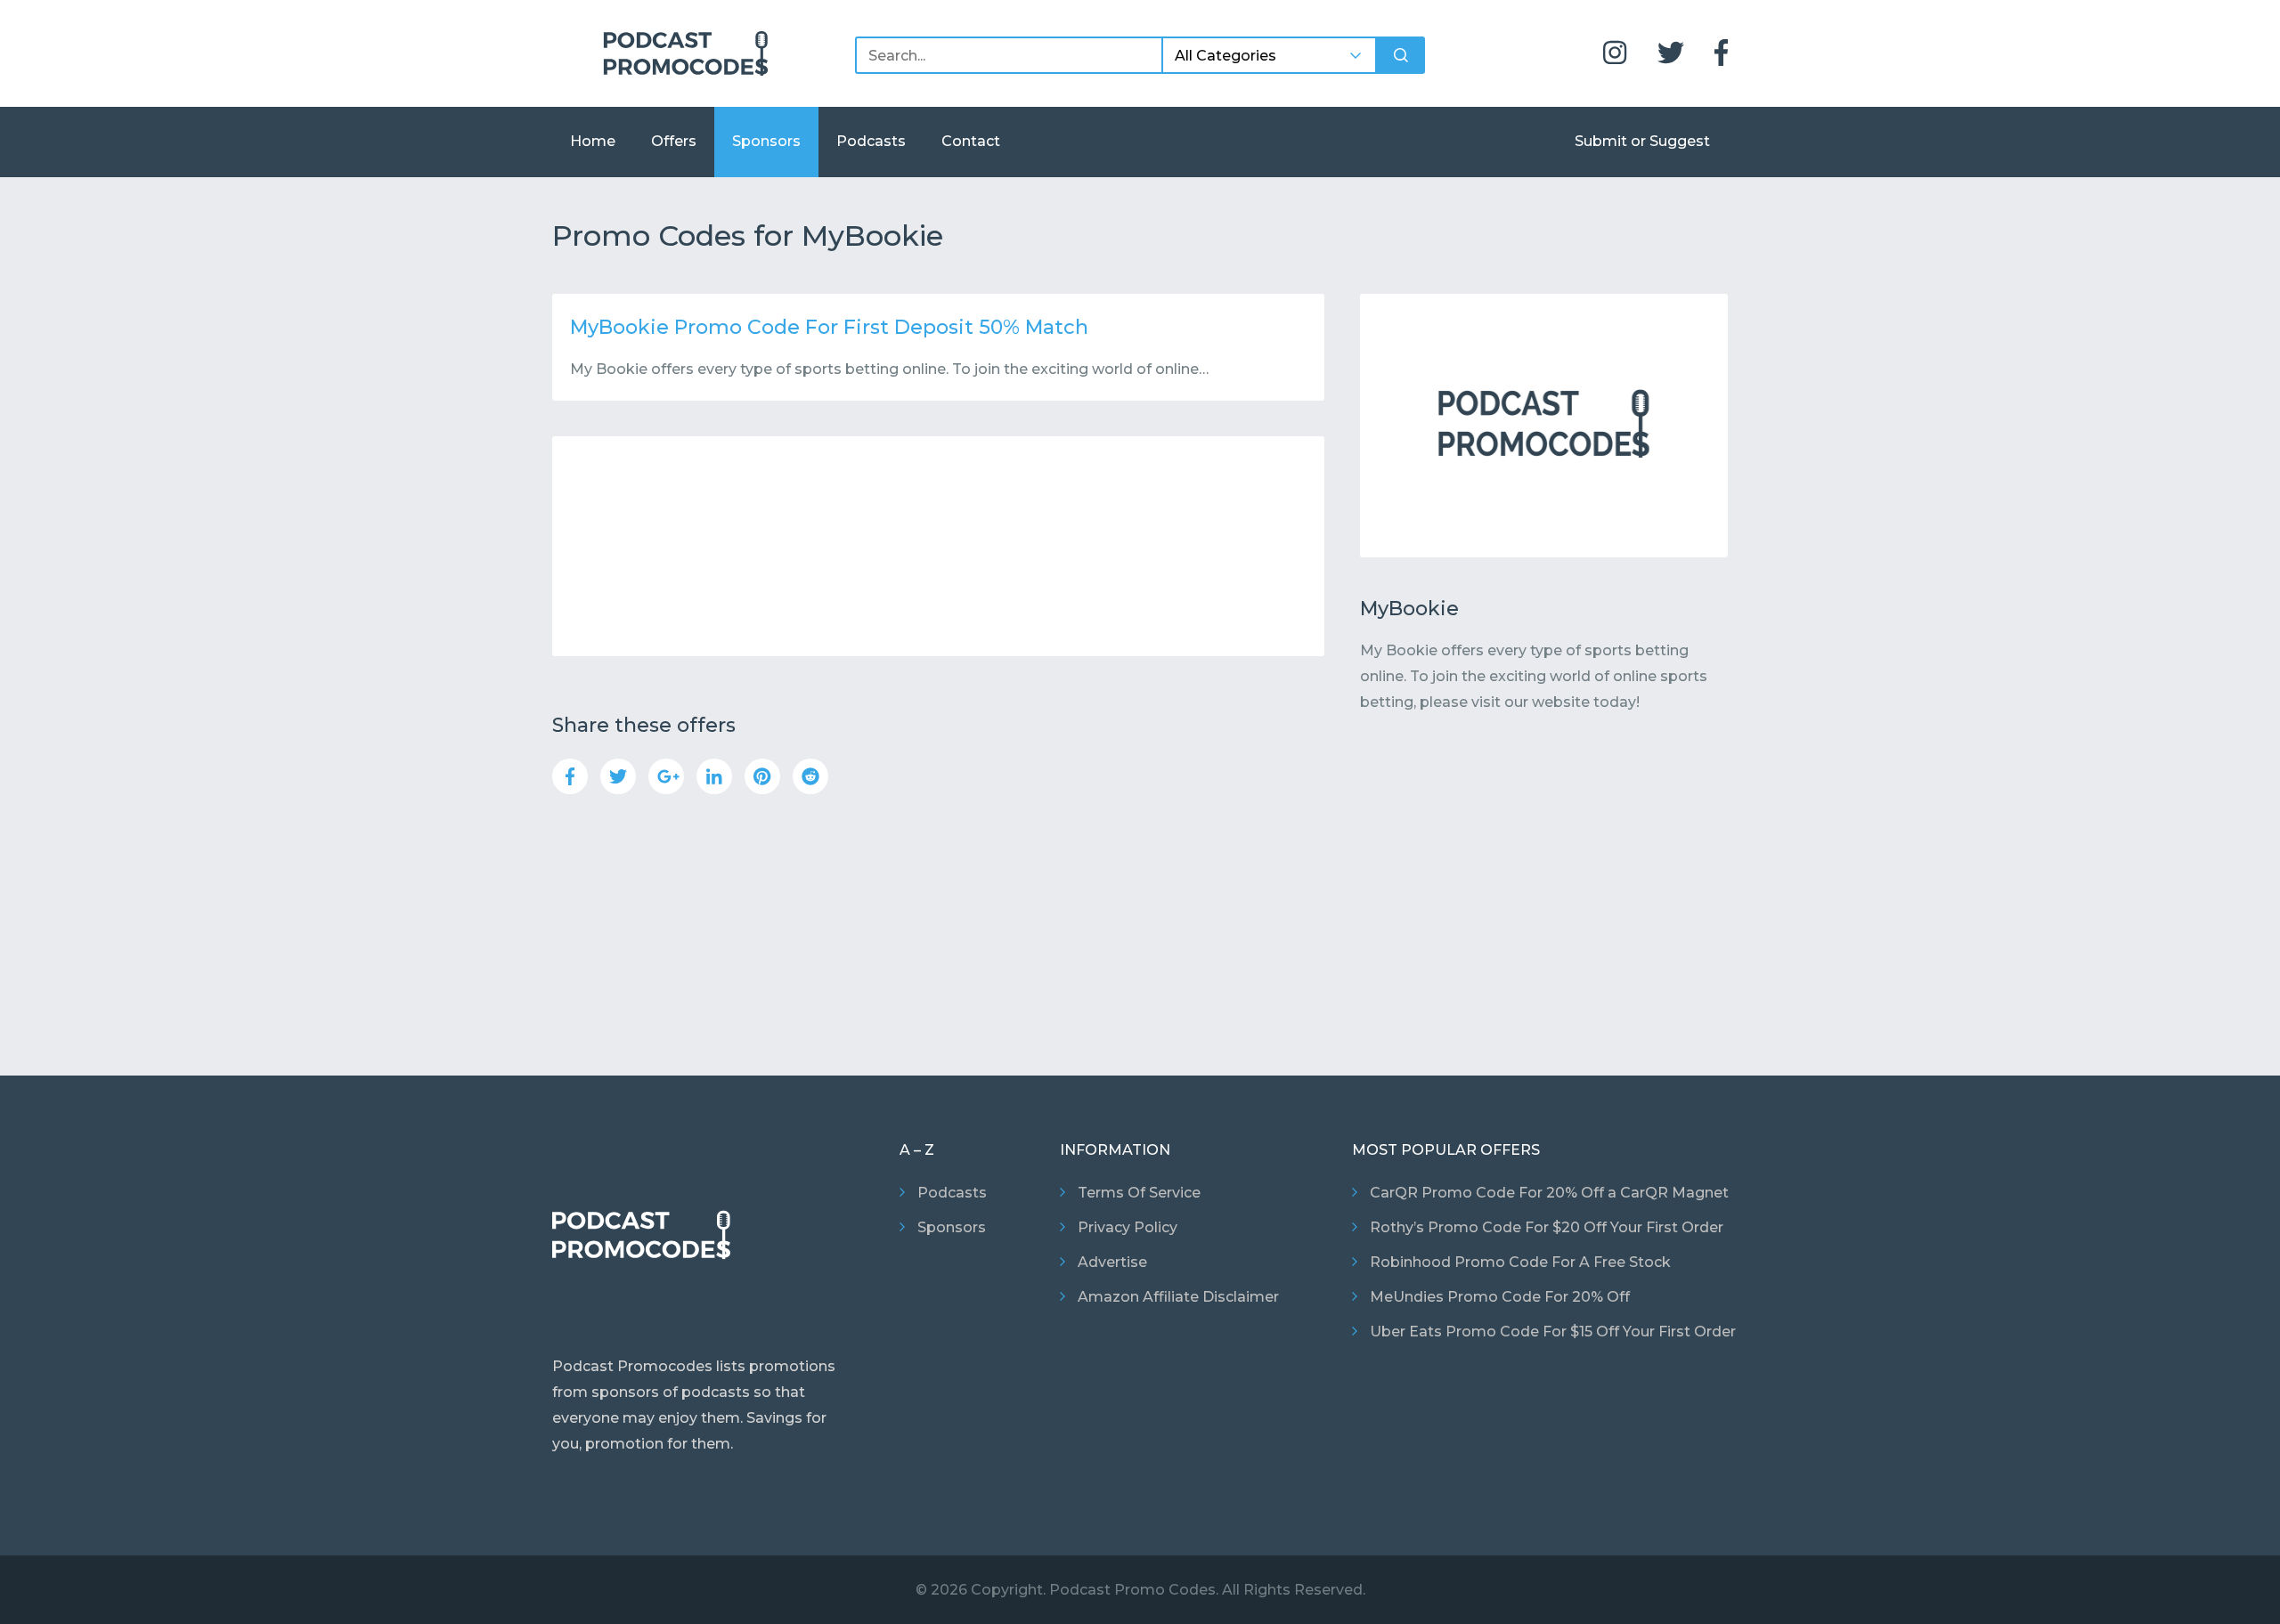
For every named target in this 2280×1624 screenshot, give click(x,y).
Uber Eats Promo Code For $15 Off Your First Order (1553, 1332)
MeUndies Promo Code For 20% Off (1500, 1297)
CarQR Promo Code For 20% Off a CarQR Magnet (1549, 1193)
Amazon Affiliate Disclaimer (1178, 1297)
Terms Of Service (1139, 1193)
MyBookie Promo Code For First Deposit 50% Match (829, 327)
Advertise (1112, 1262)
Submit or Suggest (1642, 141)
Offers (674, 141)
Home (593, 141)
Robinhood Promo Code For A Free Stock (1520, 1262)
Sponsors (766, 141)
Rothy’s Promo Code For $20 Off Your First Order (1547, 1227)
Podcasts (871, 141)
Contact (971, 141)
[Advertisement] (938, 546)
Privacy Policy (1128, 1227)
